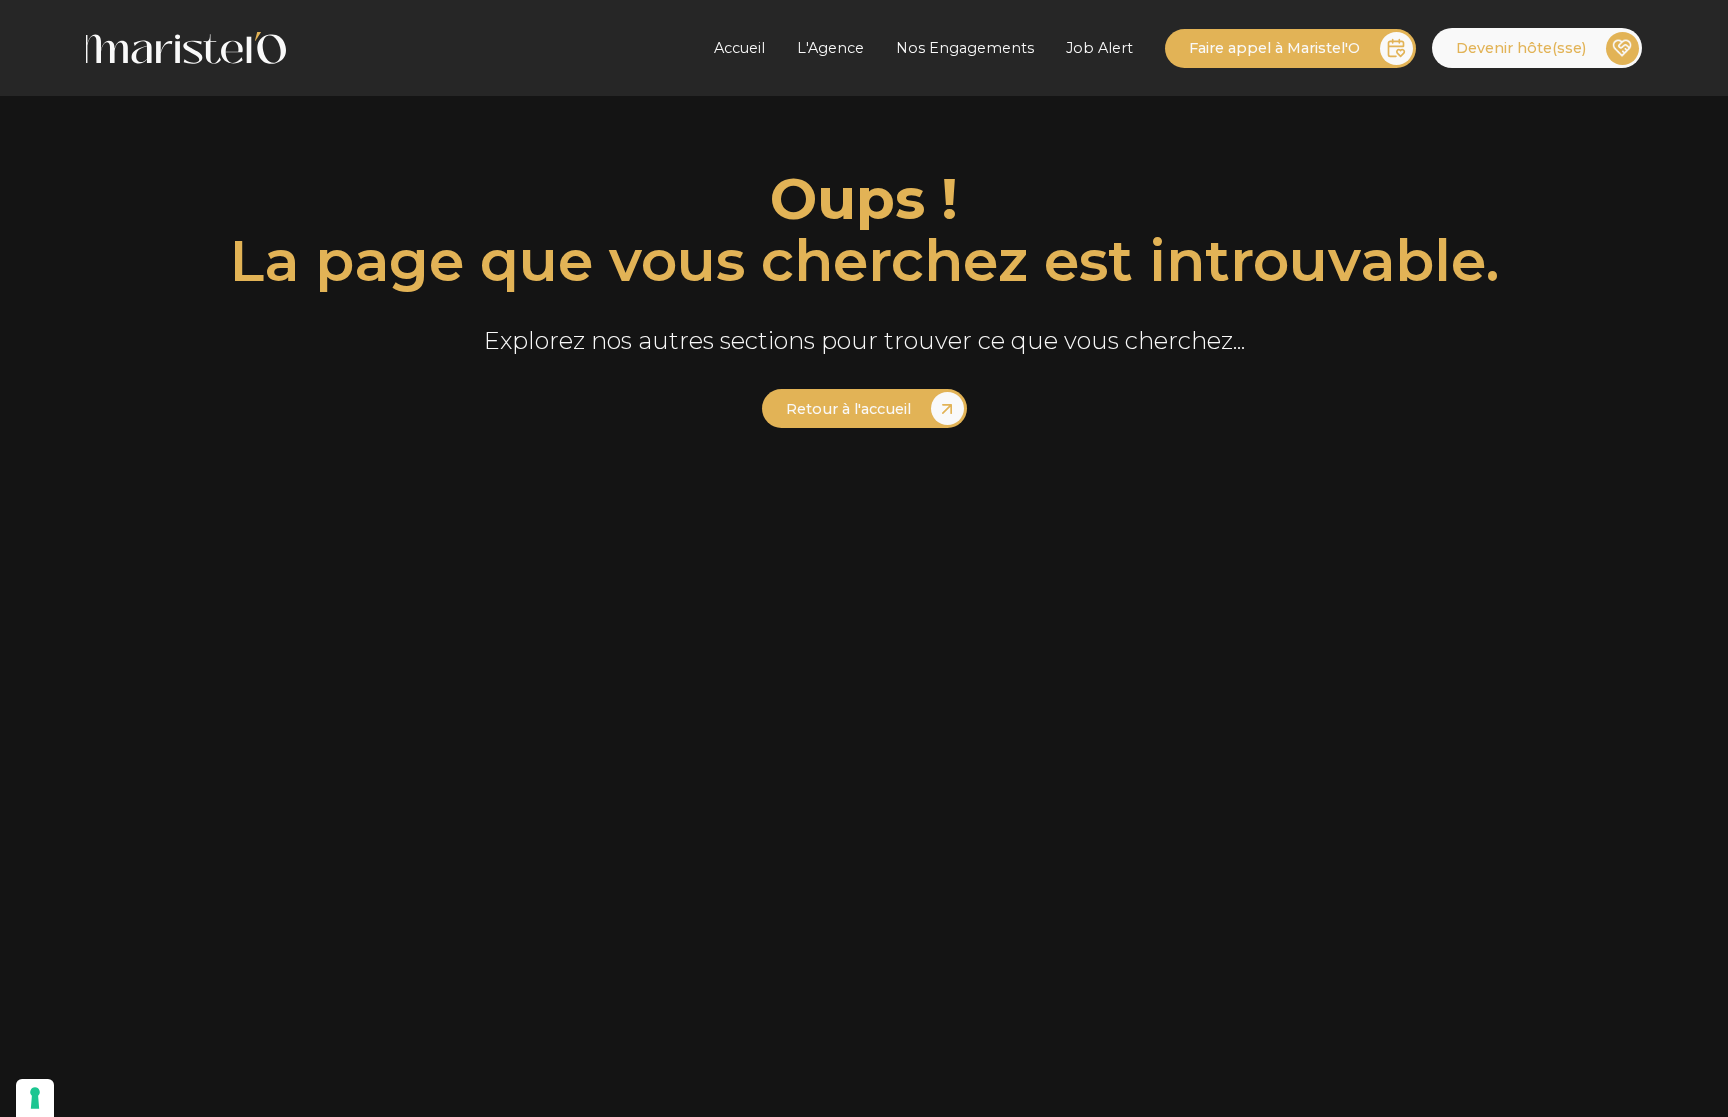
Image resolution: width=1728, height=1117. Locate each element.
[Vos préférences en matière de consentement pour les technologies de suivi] (35, 1098)
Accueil (739, 48)
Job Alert (1099, 48)
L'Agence (830, 48)
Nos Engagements (965, 48)
